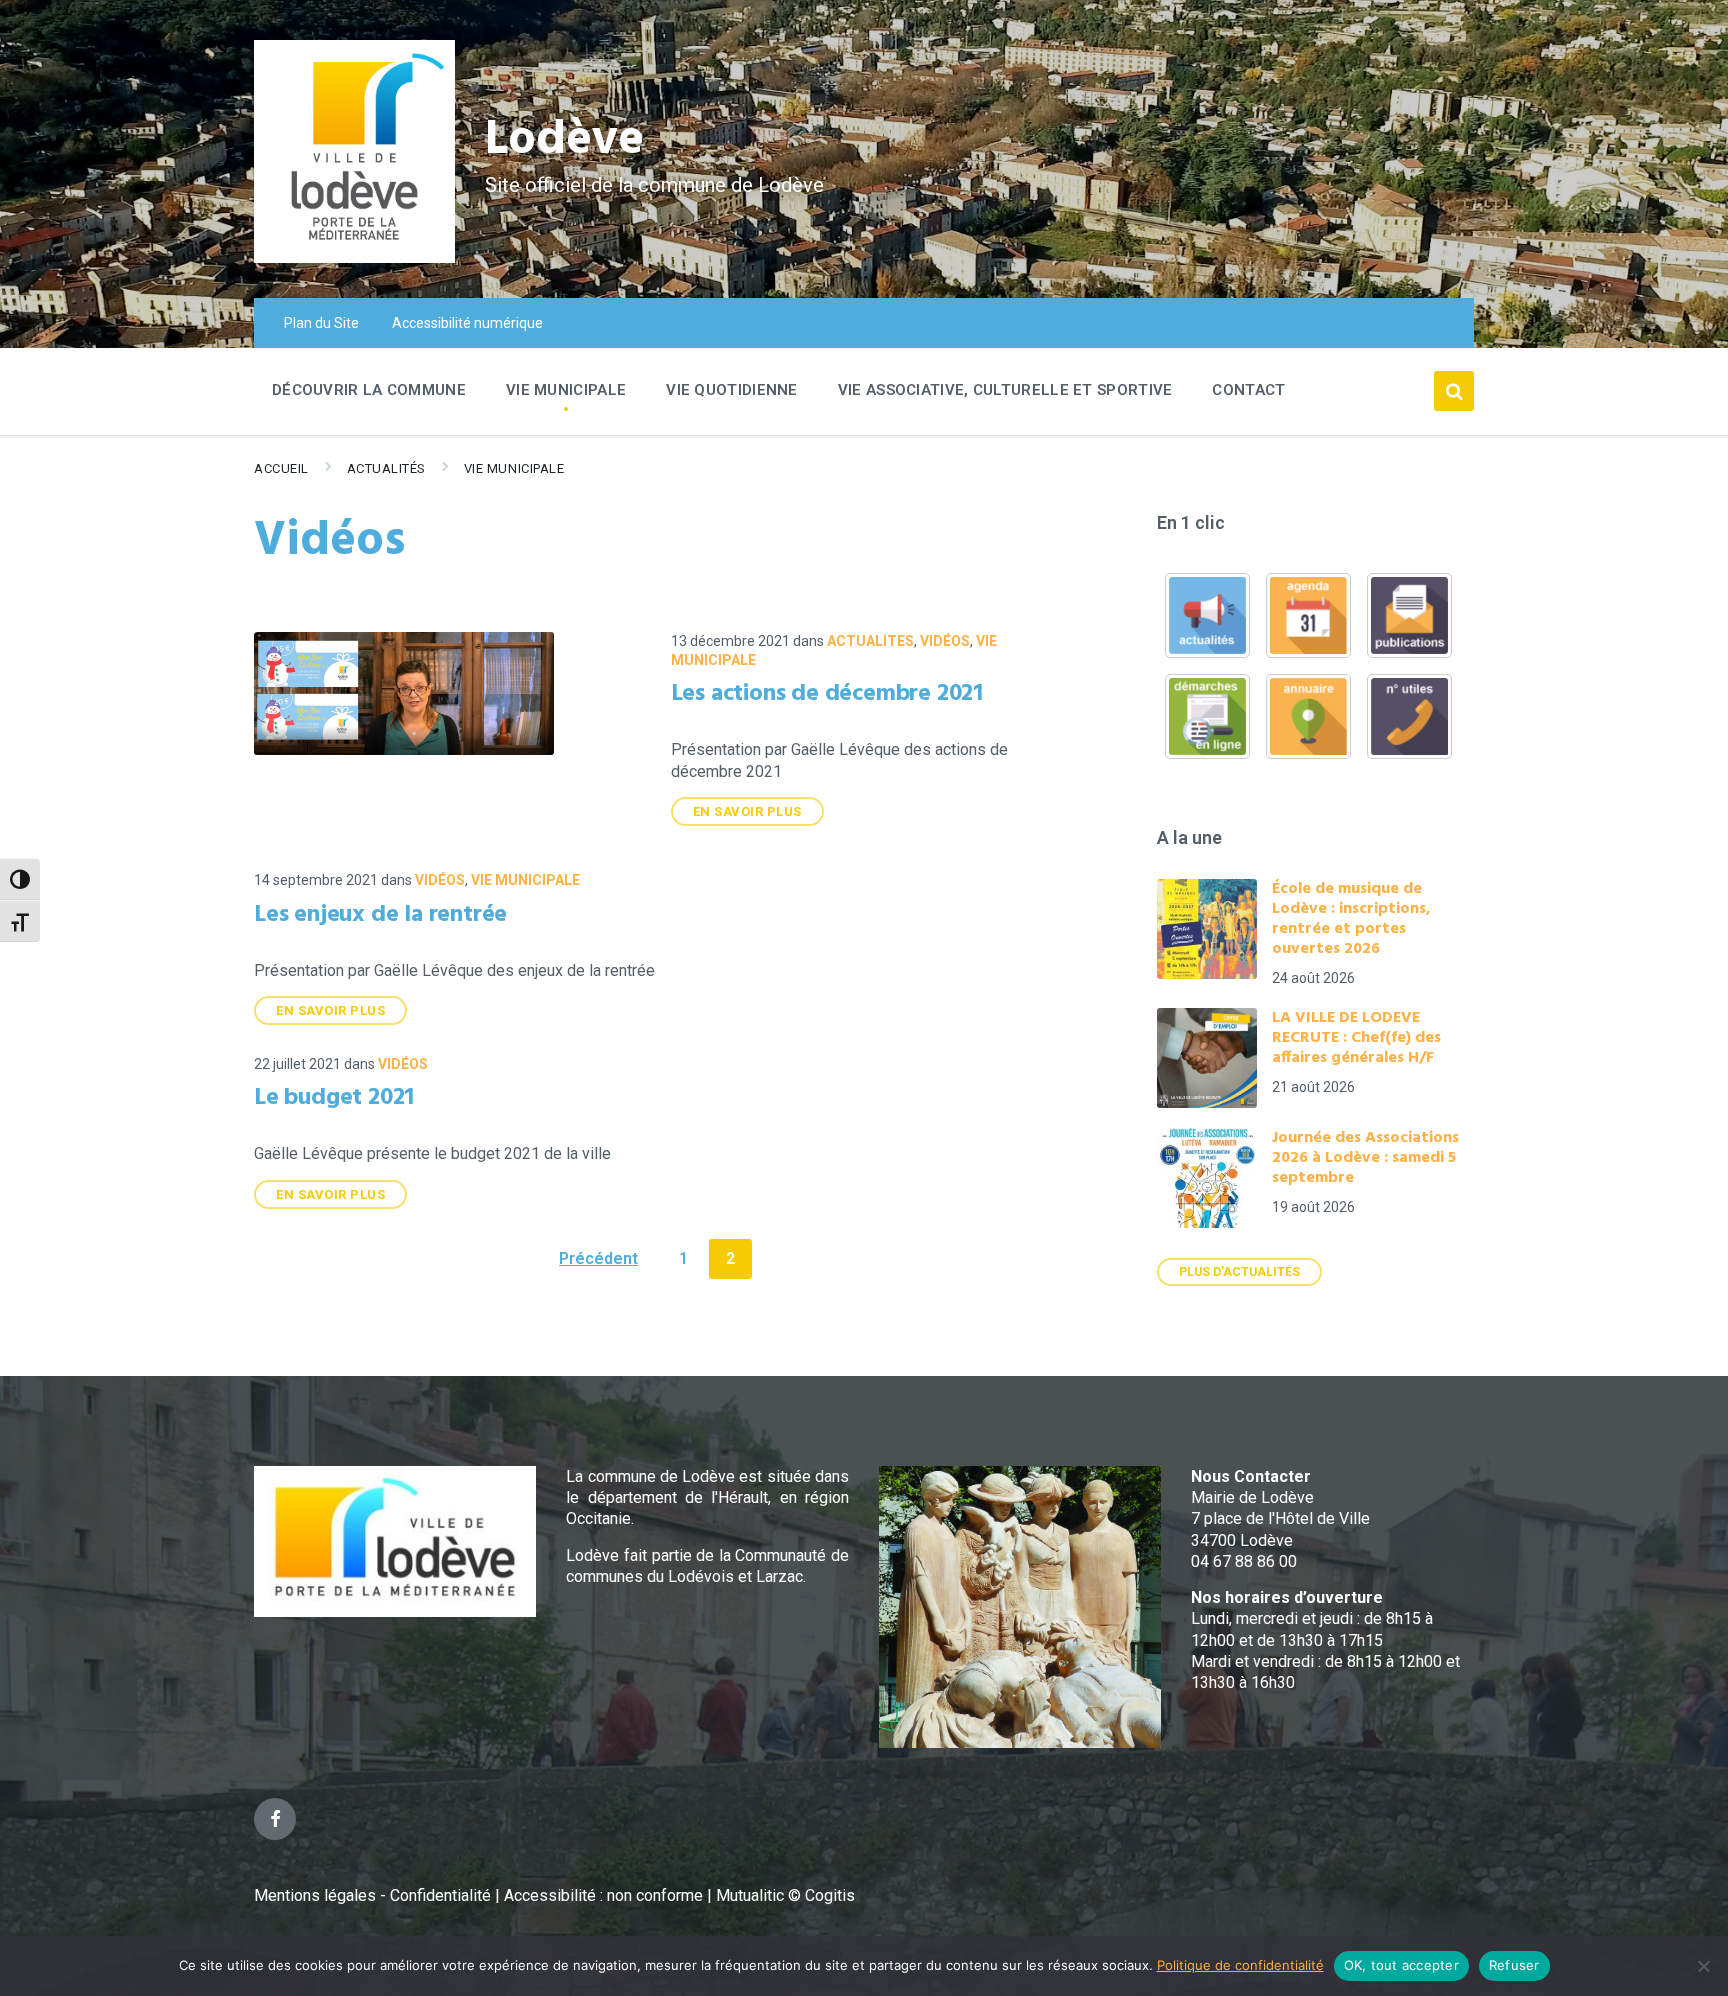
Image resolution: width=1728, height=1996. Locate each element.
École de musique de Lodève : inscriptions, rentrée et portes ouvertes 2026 (1351, 919)
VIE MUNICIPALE (514, 468)
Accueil (281, 468)
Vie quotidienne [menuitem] (732, 390)
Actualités (386, 468)
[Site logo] (354, 257)
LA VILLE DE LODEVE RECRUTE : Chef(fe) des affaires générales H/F (1356, 1038)
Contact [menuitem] (1248, 390)
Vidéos (945, 641)
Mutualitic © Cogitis (785, 1895)
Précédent (598, 1258)
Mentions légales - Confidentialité (372, 1895)
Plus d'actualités (1239, 1272)
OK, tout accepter (1401, 1965)
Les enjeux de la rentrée (380, 915)
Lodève (564, 140)
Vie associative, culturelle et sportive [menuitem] (1005, 390)
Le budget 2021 (334, 1098)
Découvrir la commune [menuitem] (369, 390)
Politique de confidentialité (1240, 1965)
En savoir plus (747, 811)
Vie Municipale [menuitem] (566, 390)
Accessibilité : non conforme (605, 1895)
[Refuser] (1703, 1966)
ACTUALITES (870, 641)
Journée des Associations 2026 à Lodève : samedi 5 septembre (1365, 1158)
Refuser (1514, 1965)
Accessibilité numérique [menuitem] (467, 323)
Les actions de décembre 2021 (827, 694)
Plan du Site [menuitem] (321, 323)
